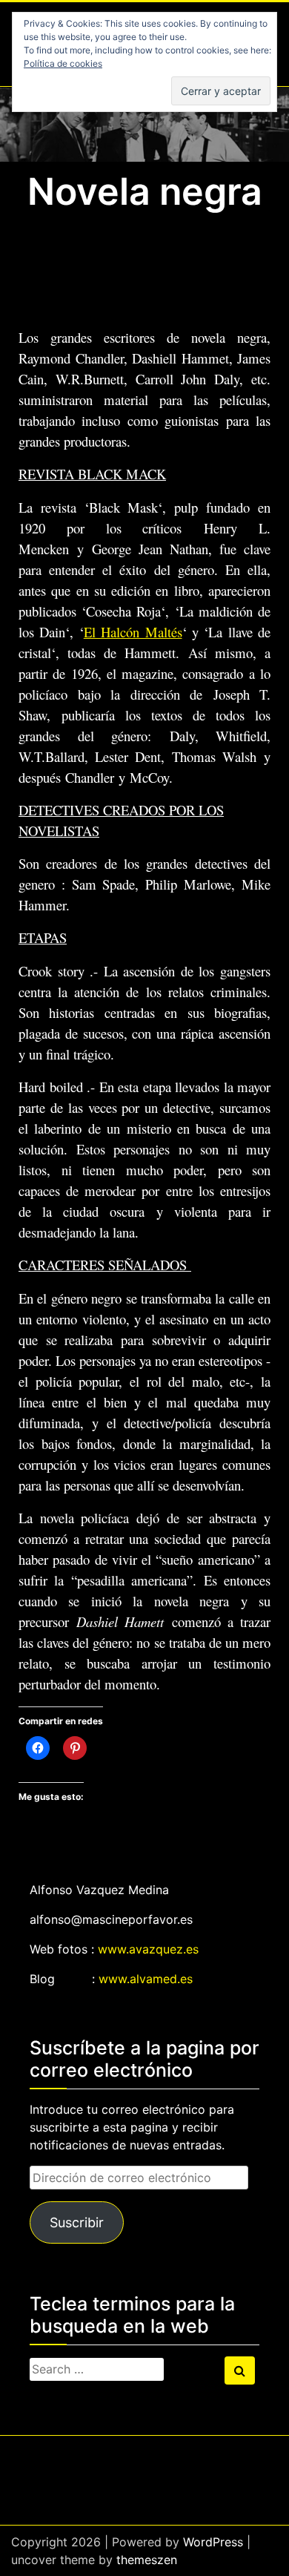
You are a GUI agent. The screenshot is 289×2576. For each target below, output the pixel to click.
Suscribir (77, 2222)
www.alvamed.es (146, 1979)
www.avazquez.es (148, 1949)
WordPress (213, 2542)
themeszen (147, 2560)
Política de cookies (63, 63)
